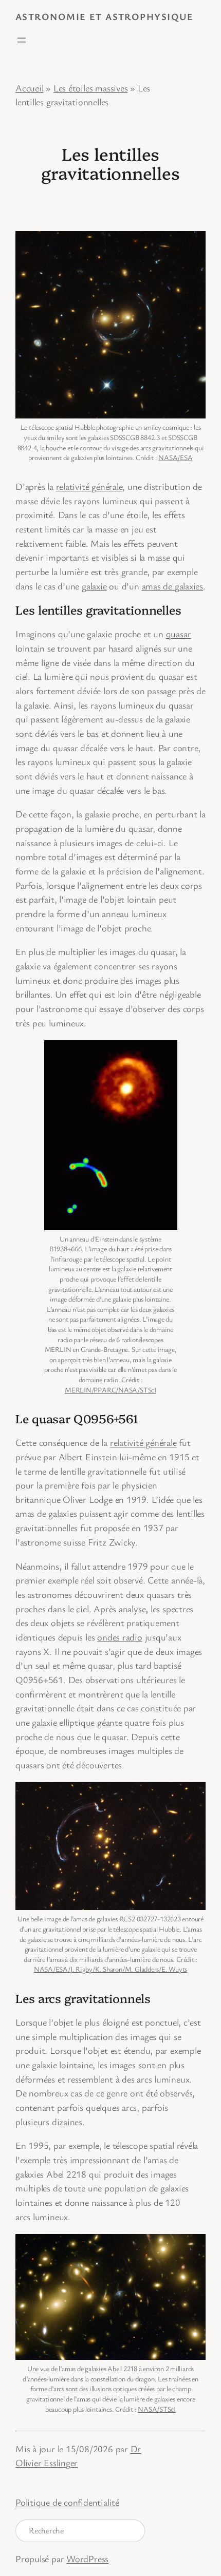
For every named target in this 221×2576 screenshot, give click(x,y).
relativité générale (89, 486)
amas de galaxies (172, 586)
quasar (179, 634)
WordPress (87, 2559)
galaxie (94, 586)
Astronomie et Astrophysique (105, 16)
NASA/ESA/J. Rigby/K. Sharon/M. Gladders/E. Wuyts (110, 1969)
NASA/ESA (175, 457)
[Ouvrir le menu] (22, 40)
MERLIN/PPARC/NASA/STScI (110, 1390)
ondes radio (120, 1637)
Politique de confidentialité (67, 2502)
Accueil (29, 88)
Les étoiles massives (91, 88)
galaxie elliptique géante (77, 1722)
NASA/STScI (157, 2409)
